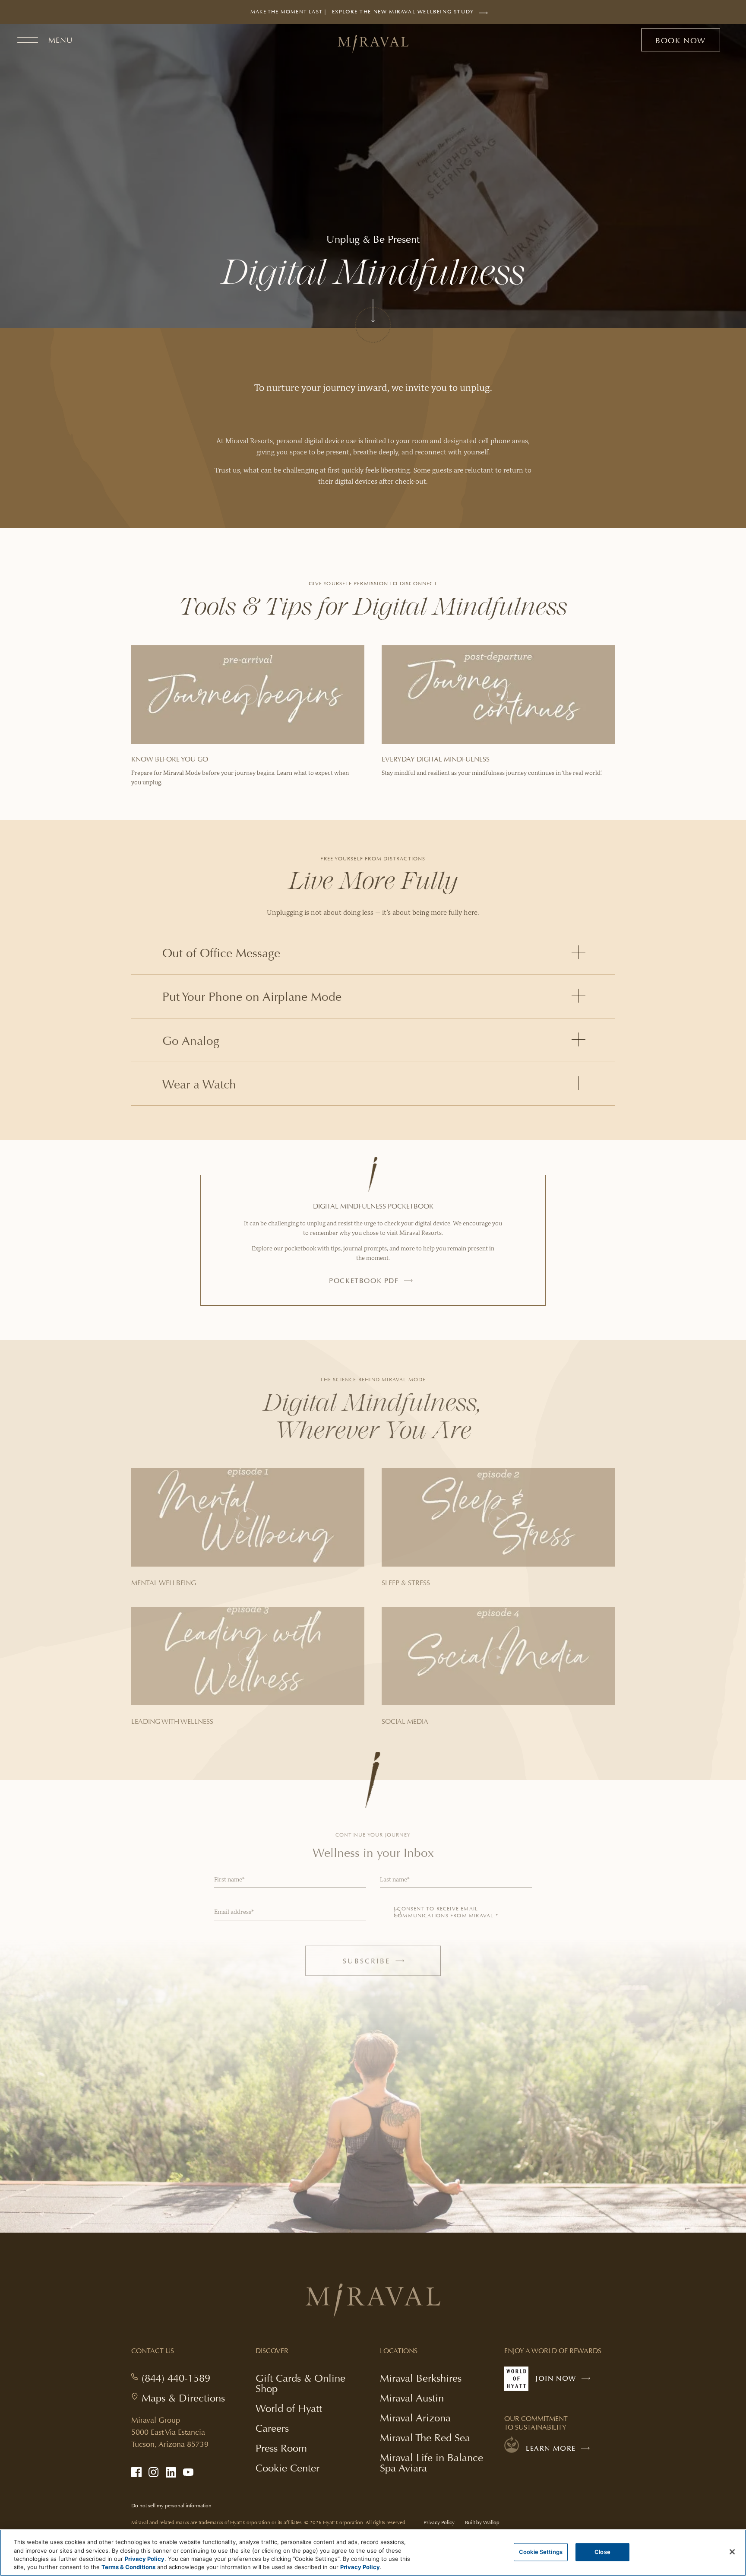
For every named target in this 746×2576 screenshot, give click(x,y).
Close (602, 2552)
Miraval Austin (412, 2398)
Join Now (565, 2382)
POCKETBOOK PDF (364, 1281)
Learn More (551, 2449)
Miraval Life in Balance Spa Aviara (431, 2464)
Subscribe (383, 1965)
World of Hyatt (289, 2408)
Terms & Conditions (128, 2567)
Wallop (491, 2523)
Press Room (281, 2448)
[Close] (732, 2552)
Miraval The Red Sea (425, 2438)
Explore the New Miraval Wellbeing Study (403, 16)
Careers (272, 2428)
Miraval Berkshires (421, 2378)
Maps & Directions (183, 2398)
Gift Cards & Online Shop (300, 2384)
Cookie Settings (541, 2552)
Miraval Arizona (415, 2418)
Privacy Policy (439, 2523)
